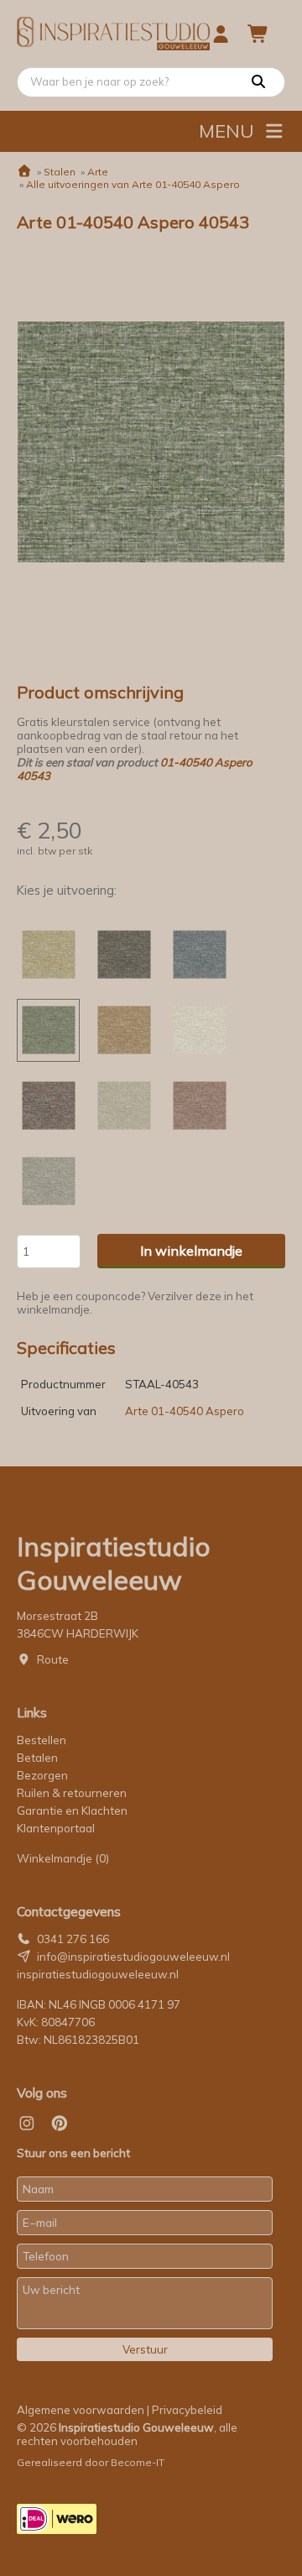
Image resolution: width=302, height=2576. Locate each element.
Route (53, 1659)
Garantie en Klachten (73, 1811)
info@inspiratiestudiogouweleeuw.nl (133, 1957)
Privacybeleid (187, 2410)
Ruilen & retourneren (72, 1793)
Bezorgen (42, 1775)
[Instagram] (27, 2124)
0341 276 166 (73, 1939)
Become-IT (138, 2462)
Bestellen (42, 1740)
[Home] (24, 172)
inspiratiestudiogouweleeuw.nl (98, 1974)
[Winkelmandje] (258, 34)
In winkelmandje (191, 1251)
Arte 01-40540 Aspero (185, 1411)
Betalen (37, 1758)
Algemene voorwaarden (81, 2410)
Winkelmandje (63, 1858)
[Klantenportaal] (221, 34)
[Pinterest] (60, 2124)
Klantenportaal (56, 1828)
